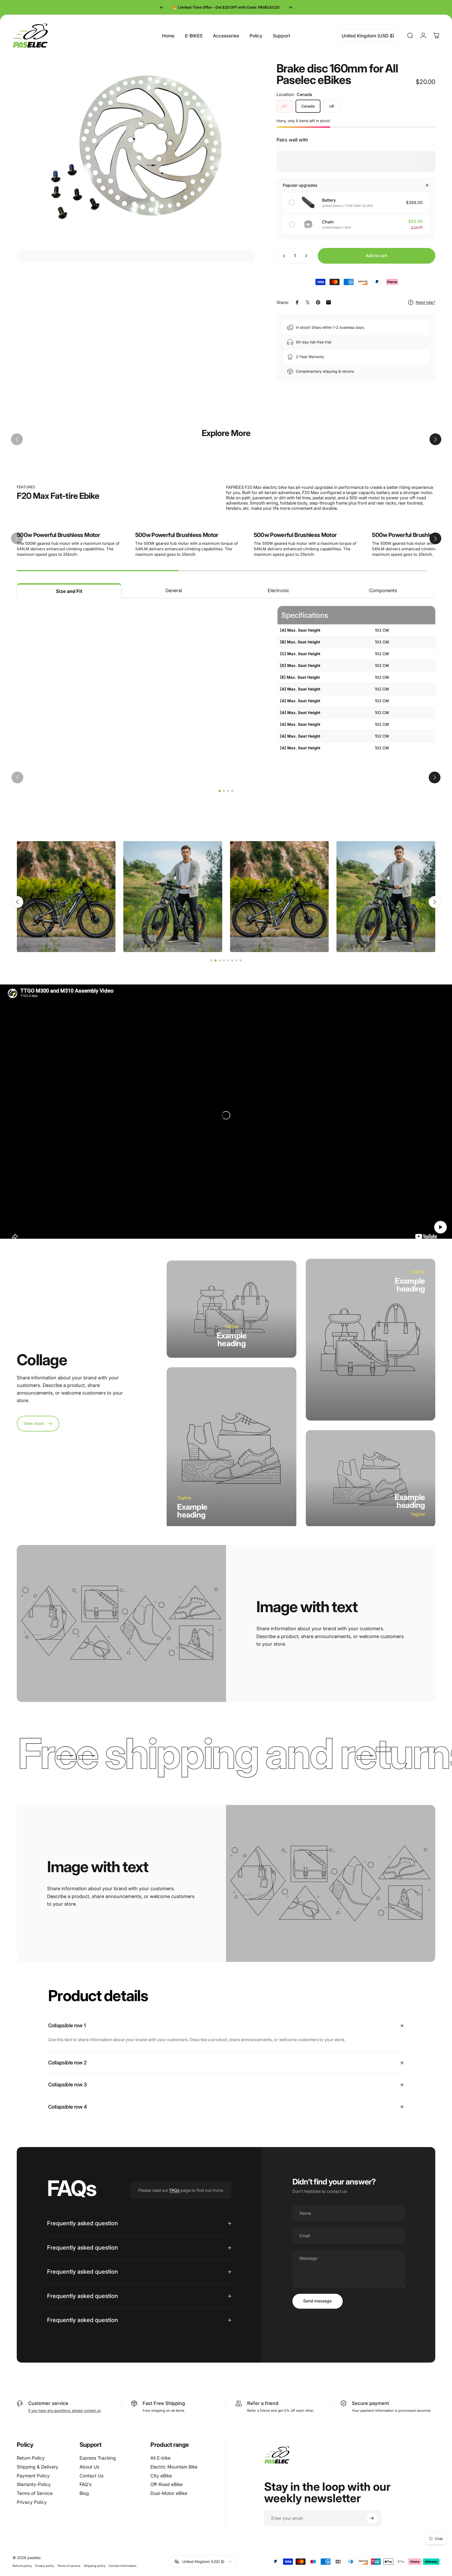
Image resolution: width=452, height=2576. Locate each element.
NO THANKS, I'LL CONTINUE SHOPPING (189, 1332)
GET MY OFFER (189, 1300)
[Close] (297, 1232)
